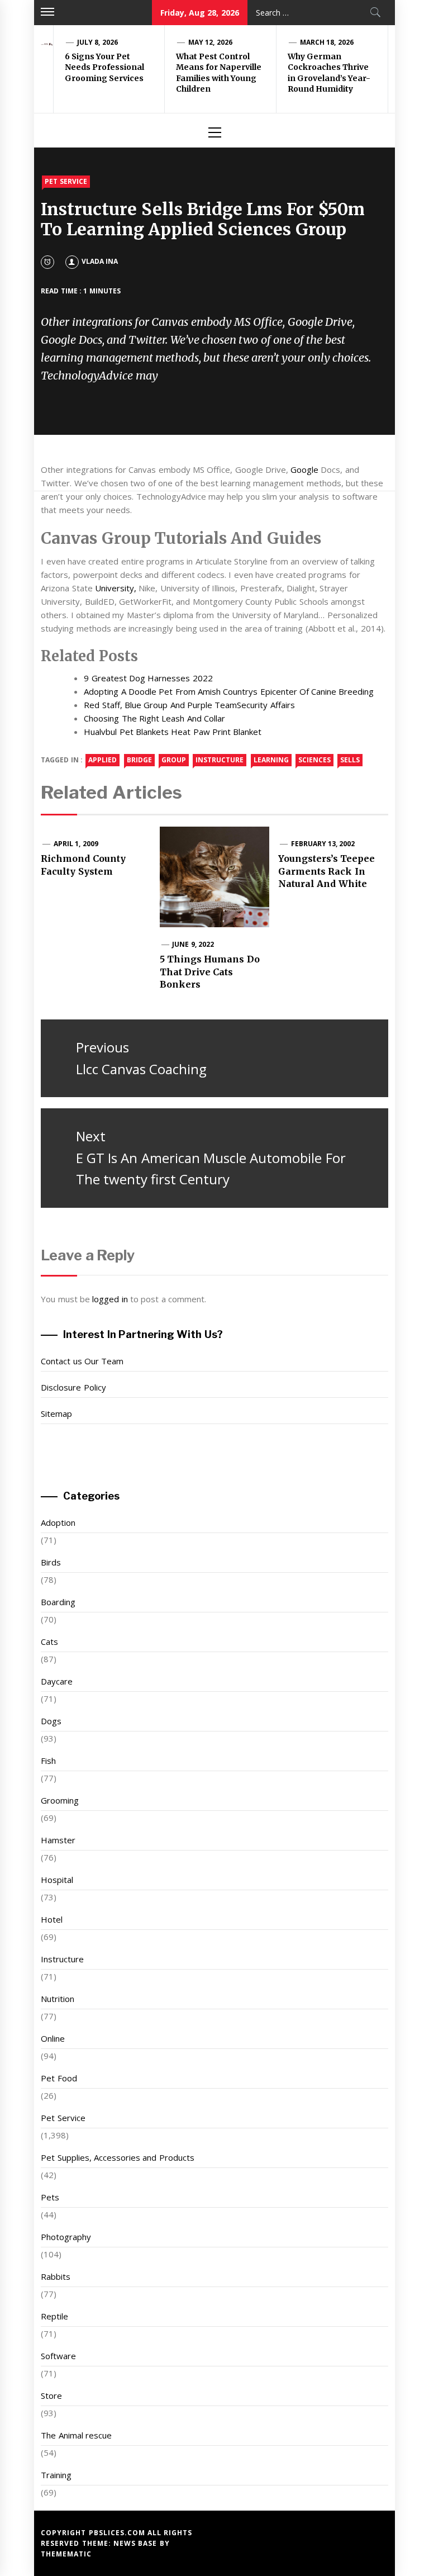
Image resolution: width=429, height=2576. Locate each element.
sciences (314, 760)
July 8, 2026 (97, 42)
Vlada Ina (100, 261)
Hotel (52, 1919)
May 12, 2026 (210, 42)
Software (58, 2356)
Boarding (58, 1602)
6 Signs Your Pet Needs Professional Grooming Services (104, 67)
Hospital (57, 1880)
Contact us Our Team (82, 1361)
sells (350, 760)
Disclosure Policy (73, 1387)
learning (271, 760)
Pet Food (59, 2078)
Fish (48, 1761)
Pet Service (66, 181)
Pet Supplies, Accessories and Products (117, 2157)
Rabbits (56, 2276)
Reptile (54, 2316)
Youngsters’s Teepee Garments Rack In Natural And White (326, 871)
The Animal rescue (76, 2435)
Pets (50, 2197)
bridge (139, 760)
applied (103, 760)
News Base (137, 2543)
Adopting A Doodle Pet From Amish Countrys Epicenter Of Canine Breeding (229, 691)
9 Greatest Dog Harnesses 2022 (148, 678)
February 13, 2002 (323, 844)
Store (51, 2395)
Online (53, 2038)
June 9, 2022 (193, 944)
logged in (110, 1299)
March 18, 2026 (327, 42)
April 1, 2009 (76, 844)
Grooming (60, 1800)
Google (304, 469)
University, (116, 588)
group (174, 760)
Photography (66, 2237)
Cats (49, 1642)
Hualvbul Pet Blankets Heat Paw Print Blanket (173, 732)
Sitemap (56, 1413)
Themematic (66, 2554)
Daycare (57, 1681)
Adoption (58, 1522)
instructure (220, 760)
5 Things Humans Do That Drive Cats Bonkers (210, 972)
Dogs (51, 1721)
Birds (51, 1562)
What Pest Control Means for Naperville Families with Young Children (219, 73)
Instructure (62, 1959)
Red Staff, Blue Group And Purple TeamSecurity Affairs (189, 705)
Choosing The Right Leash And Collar (154, 718)
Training (56, 2475)
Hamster (58, 1840)
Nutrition (58, 1999)
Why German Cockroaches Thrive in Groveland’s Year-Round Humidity (329, 73)
